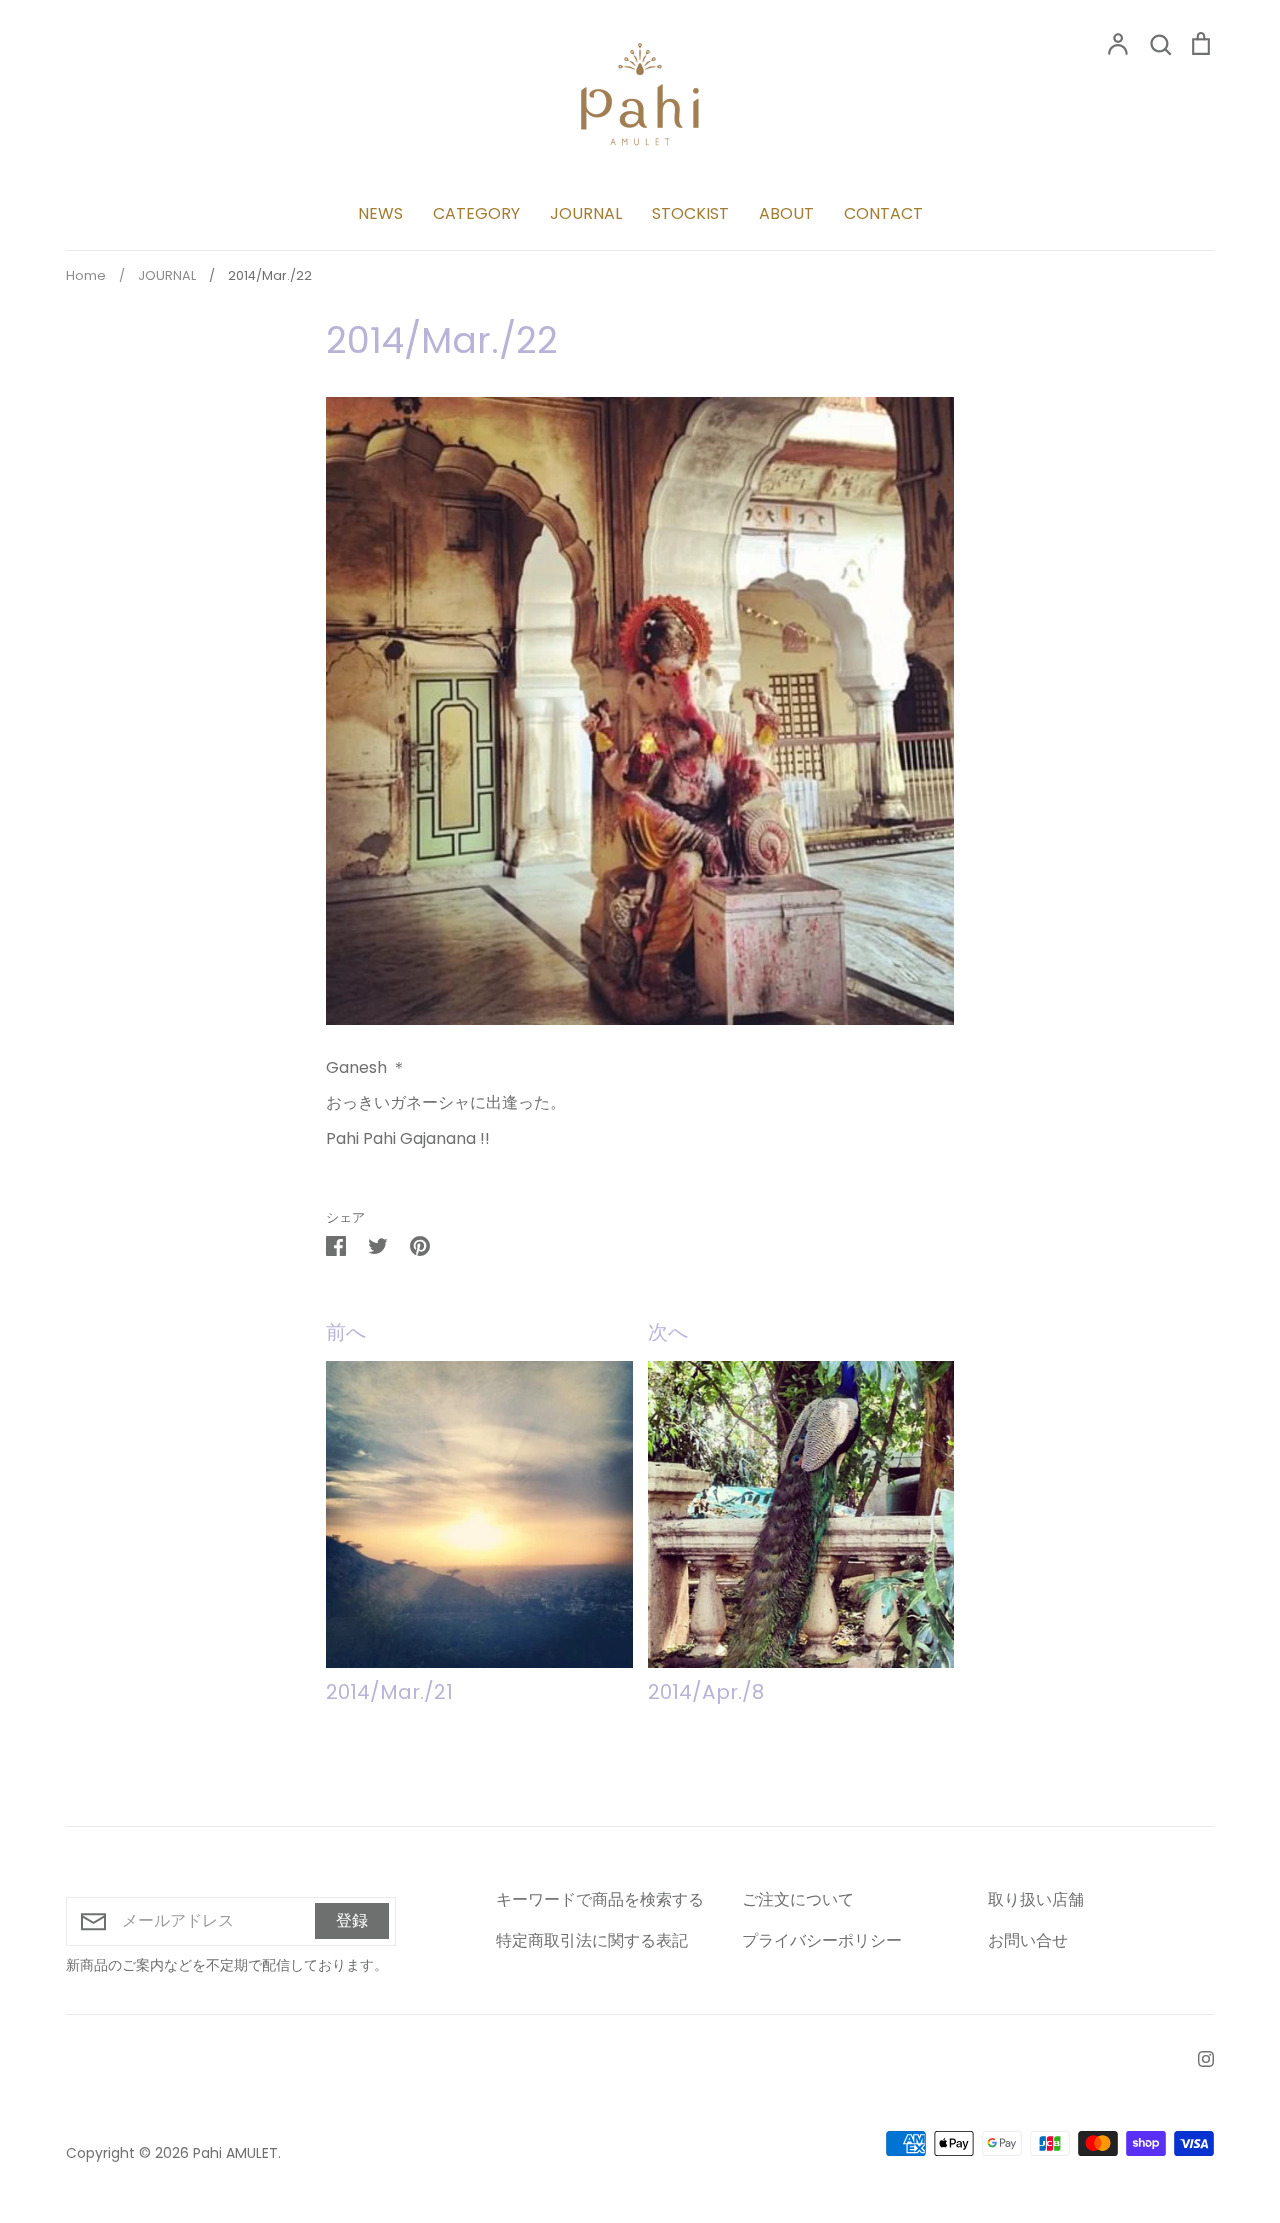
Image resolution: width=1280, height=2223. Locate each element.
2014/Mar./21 (389, 1692)
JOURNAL (586, 213)
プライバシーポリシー (822, 1940)
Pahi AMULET (235, 2153)
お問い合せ (1028, 1940)
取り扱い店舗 (1036, 1899)
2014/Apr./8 (706, 1692)
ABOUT (786, 213)
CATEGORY (476, 213)
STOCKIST (690, 213)
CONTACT (883, 213)
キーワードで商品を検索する (600, 1899)
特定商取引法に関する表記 (592, 1940)
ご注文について (798, 1899)
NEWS (380, 213)
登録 (352, 1920)
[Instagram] (1198, 2057)
